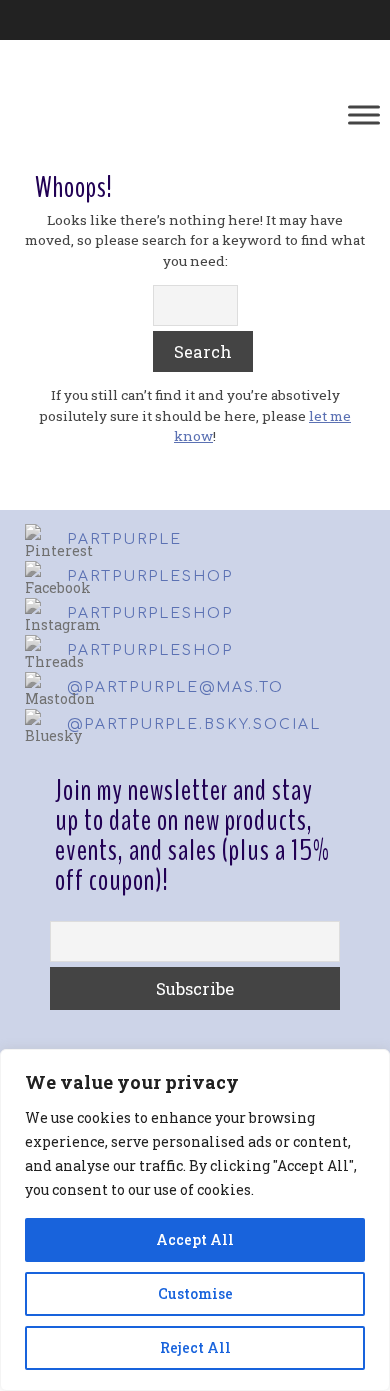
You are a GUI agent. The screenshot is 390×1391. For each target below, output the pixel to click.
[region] (195, 1220)
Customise (195, 1293)
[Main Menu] (364, 114)
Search (203, 351)
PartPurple (124, 539)
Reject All (195, 1347)
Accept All (195, 1239)
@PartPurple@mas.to (175, 687)
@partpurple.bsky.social (194, 724)
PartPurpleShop (150, 576)
